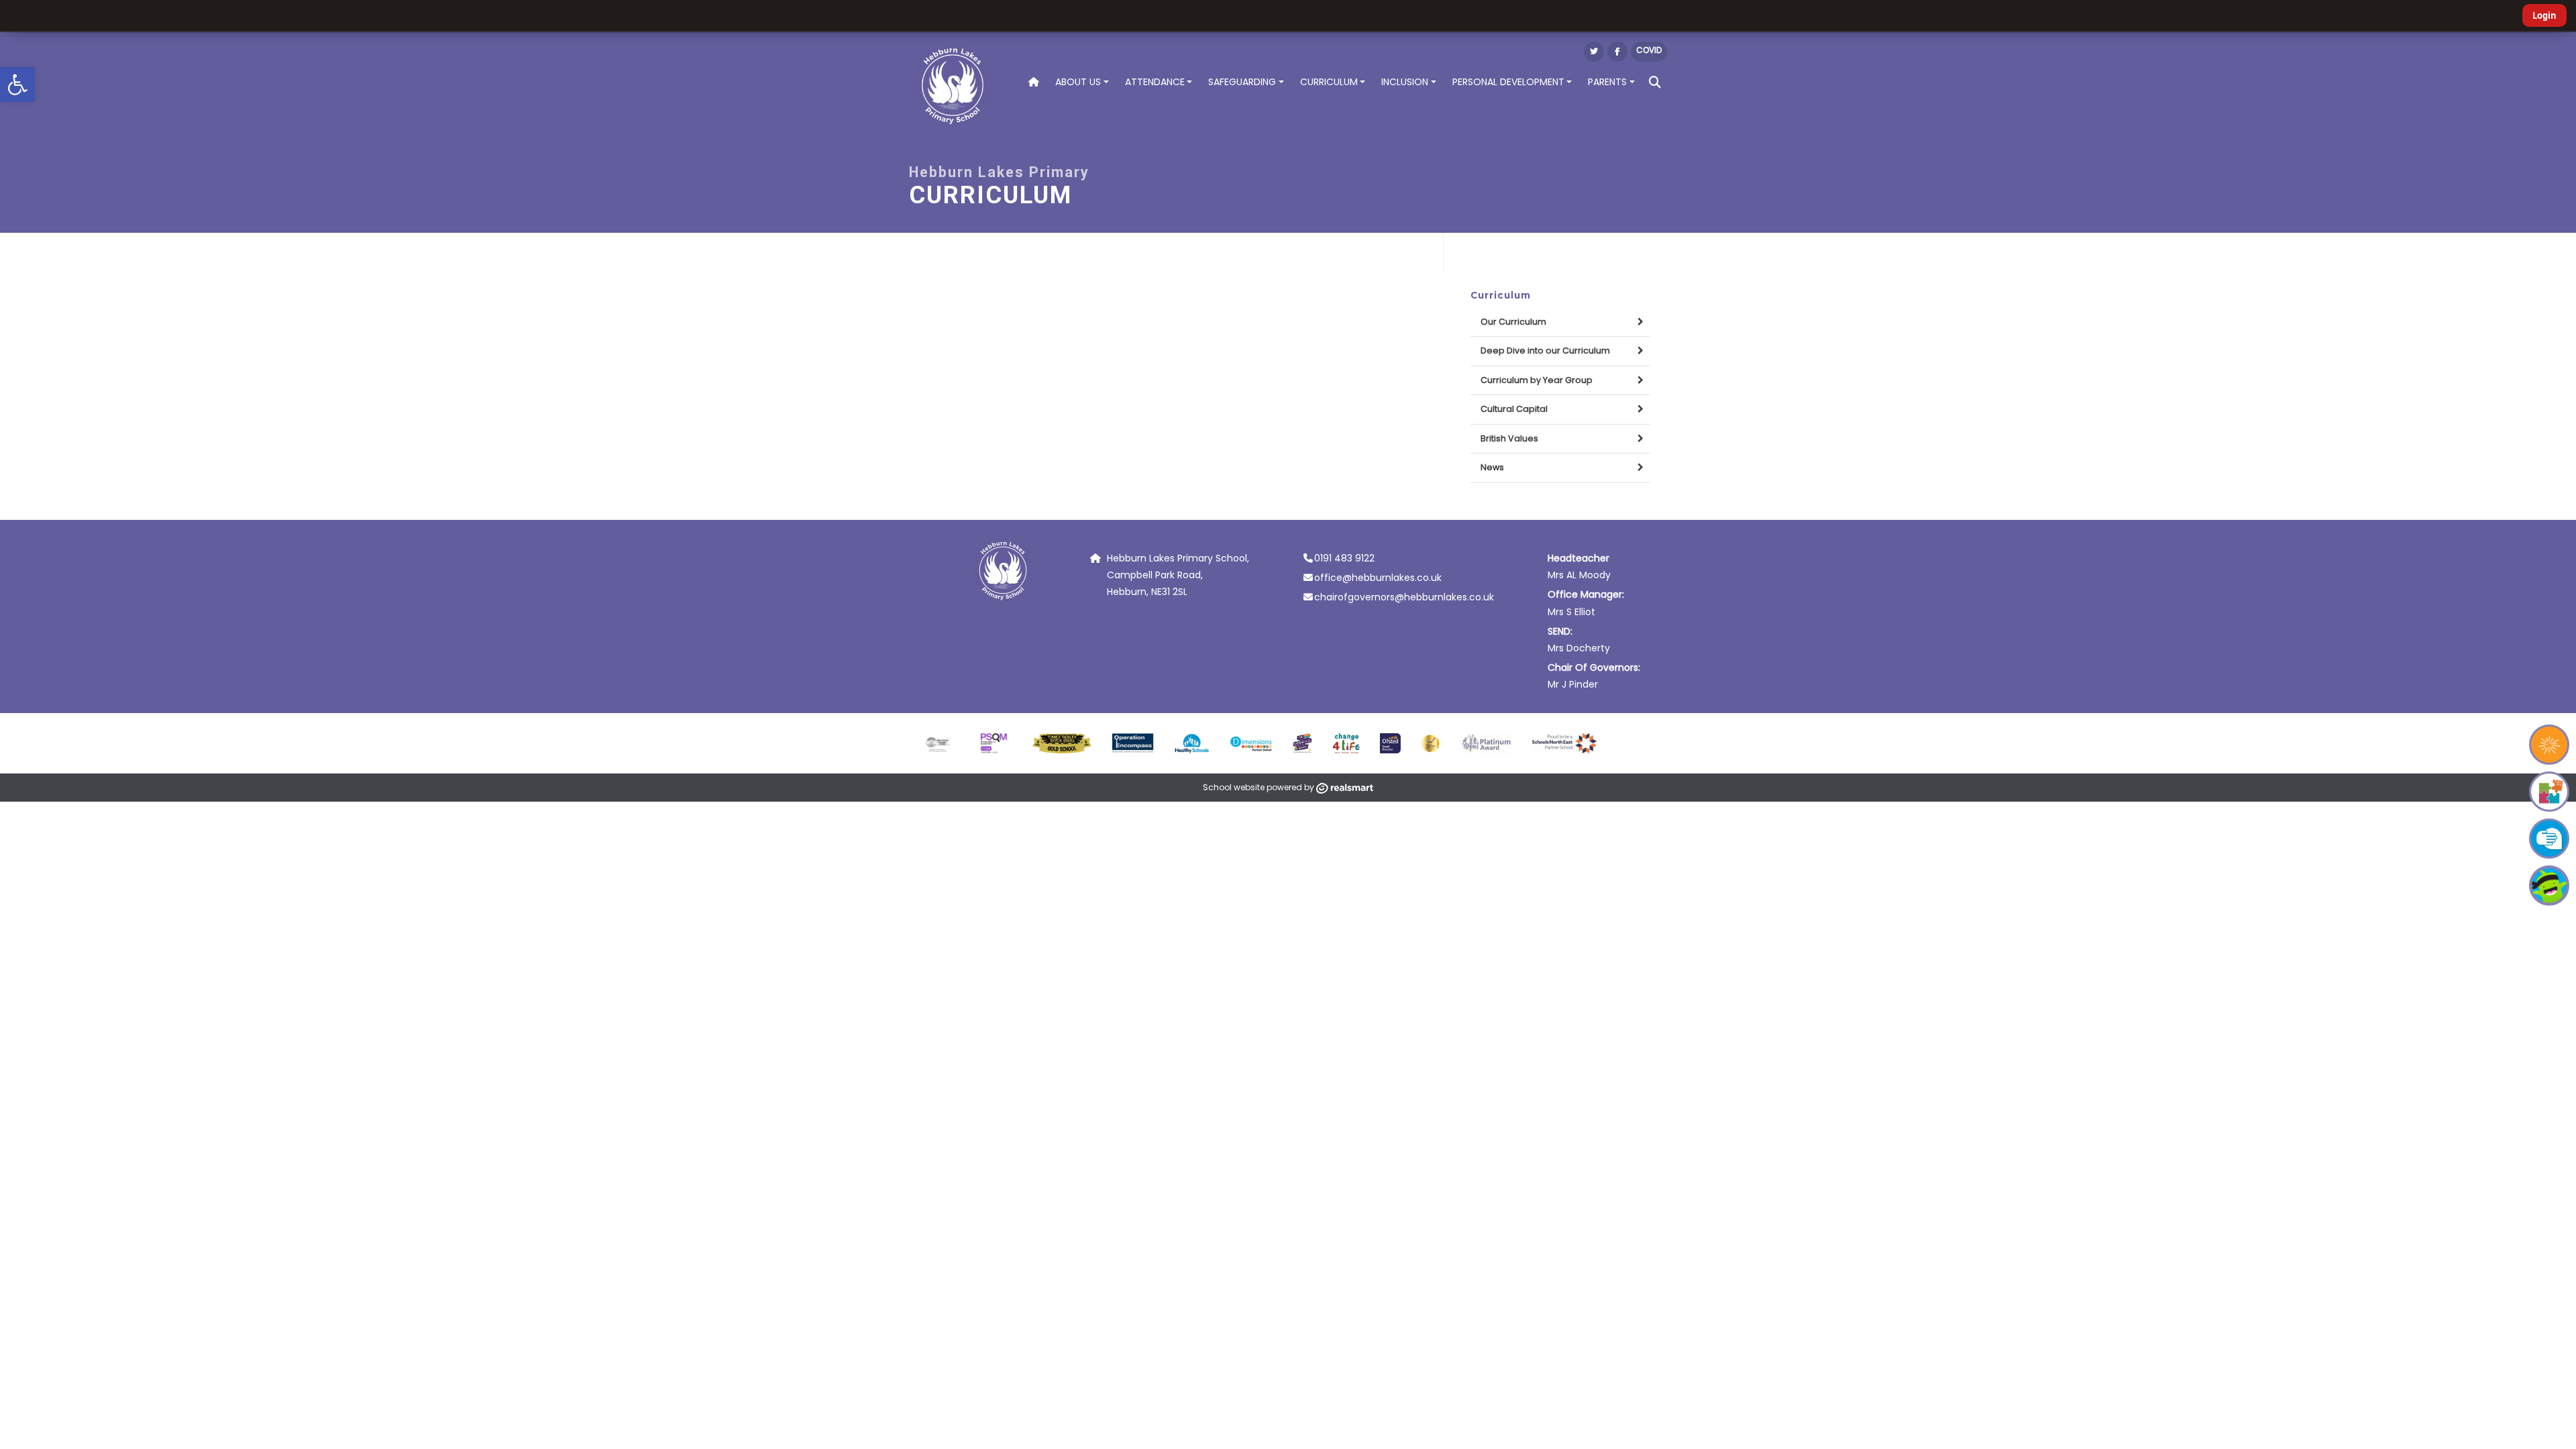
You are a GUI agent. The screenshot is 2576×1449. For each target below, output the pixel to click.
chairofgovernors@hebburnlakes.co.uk (1404, 597)
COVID (1649, 50)
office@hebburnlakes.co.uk (1378, 578)
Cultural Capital (1514, 409)
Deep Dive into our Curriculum (1545, 351)
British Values (1509, 438)
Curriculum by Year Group (1537, 380)
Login (2544, 15)
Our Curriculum (1513, 322)
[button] (17, 85)
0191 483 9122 (1344, 558)
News (1492, 467)
